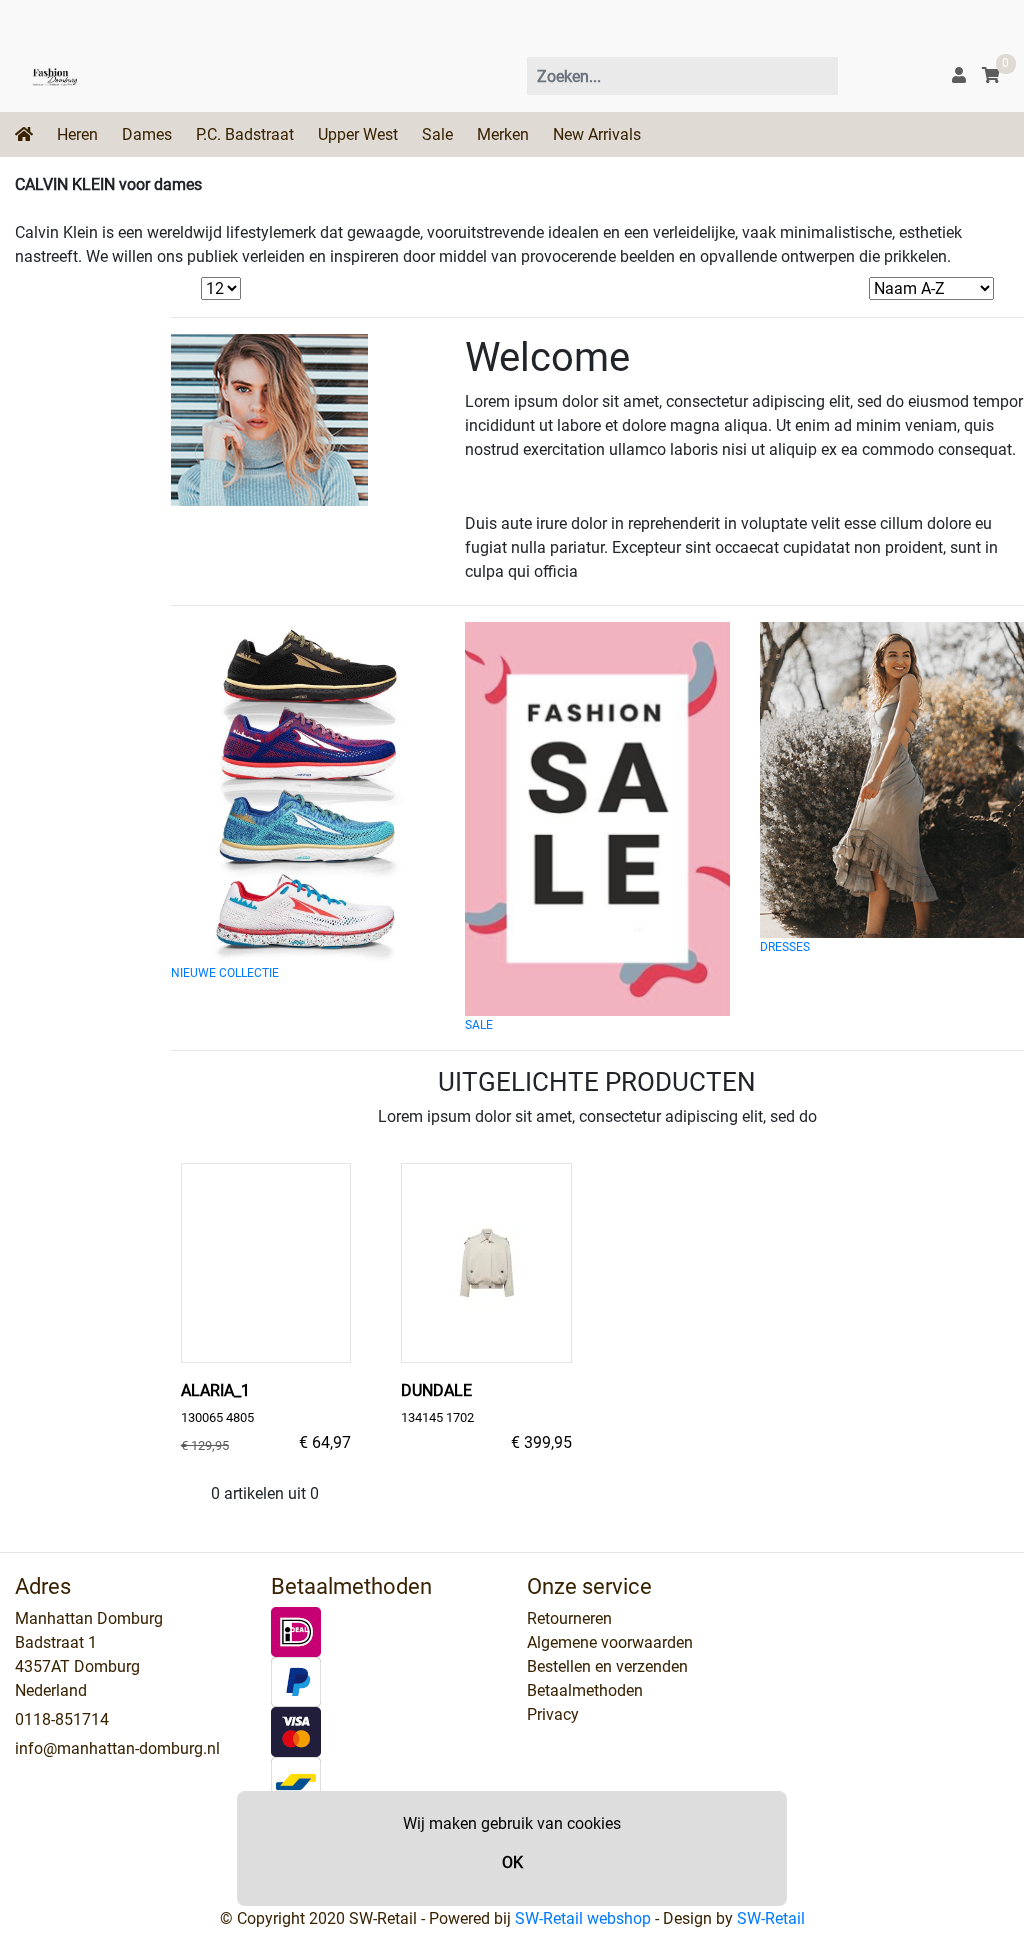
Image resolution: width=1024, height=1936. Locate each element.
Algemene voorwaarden (610, 1642)
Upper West (358, 134)
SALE (479, 1025)
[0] (991, 75)
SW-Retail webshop (583, 1918)
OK (512, 1862)
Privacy (553, 1714)
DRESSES (785, 947)
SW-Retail (771, 1918)
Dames (147, 134)
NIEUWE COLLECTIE (225, 973)
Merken (503, 134)
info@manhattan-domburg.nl (117, 1748)
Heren (77, 134)
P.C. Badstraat (245, 134)
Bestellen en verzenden (607, 1666)
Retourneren (569, 1618)
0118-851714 (62, 1719)
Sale (437, 134)
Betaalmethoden (585, 1690)
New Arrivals (597, 134)
